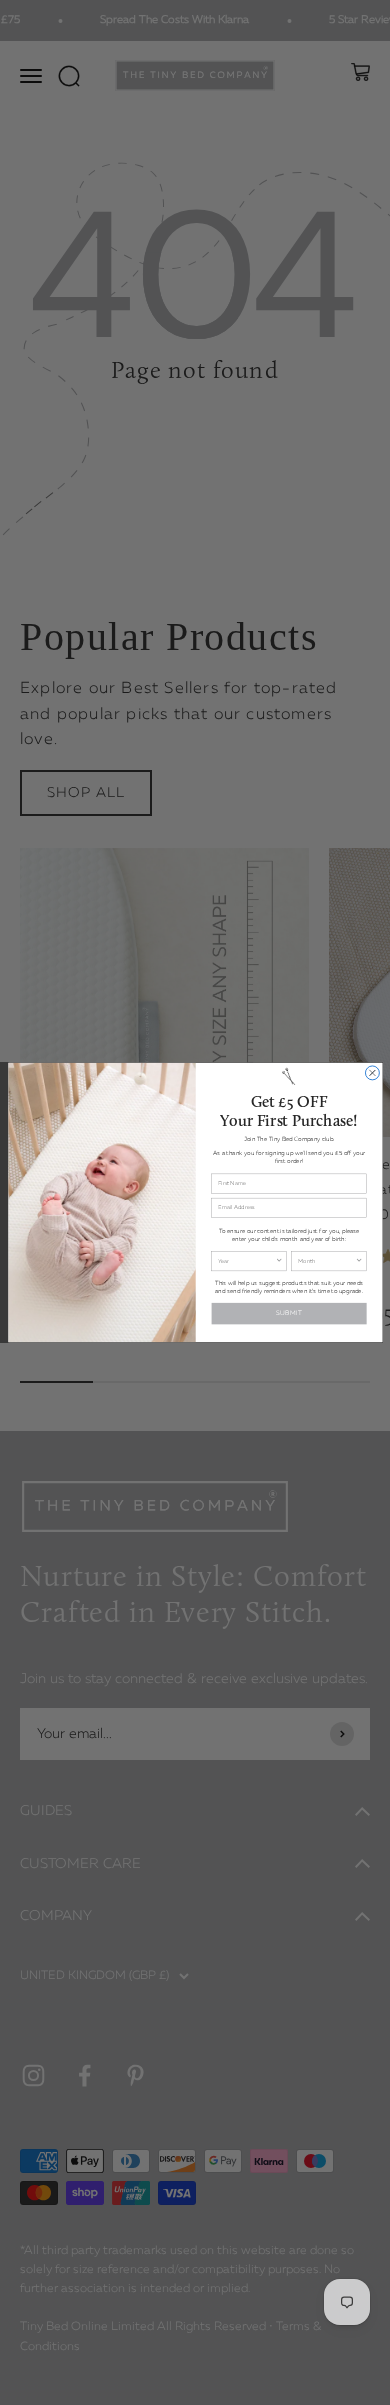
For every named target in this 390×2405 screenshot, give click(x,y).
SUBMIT (288, 1313)
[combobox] (246, 1261)
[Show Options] (279, 1261)
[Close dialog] (372, 1073)
